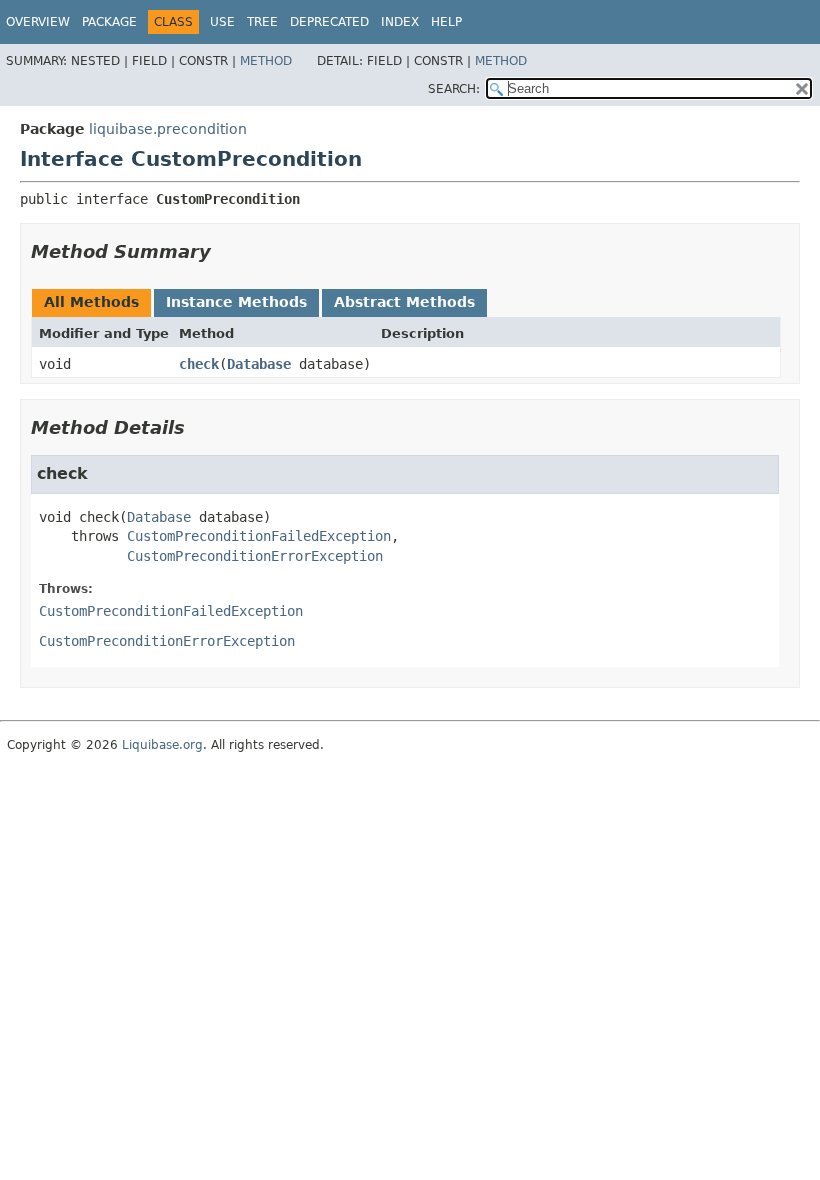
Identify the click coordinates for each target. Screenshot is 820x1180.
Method (266, 61)
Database (259, 364)
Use (222, 22)
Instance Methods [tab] (236, 302)
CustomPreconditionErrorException (255, 556)
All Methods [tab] (91, 302)
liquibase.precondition (168, 129)
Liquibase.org (162, 745)
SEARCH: (454, 89)
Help (446, 22)
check (199, 364)
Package (109, 22)
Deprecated (329, 22)
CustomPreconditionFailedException (259, 536)
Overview (38, 22)
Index (400, 22)
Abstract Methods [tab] (404, 302)
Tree (262, 22)
